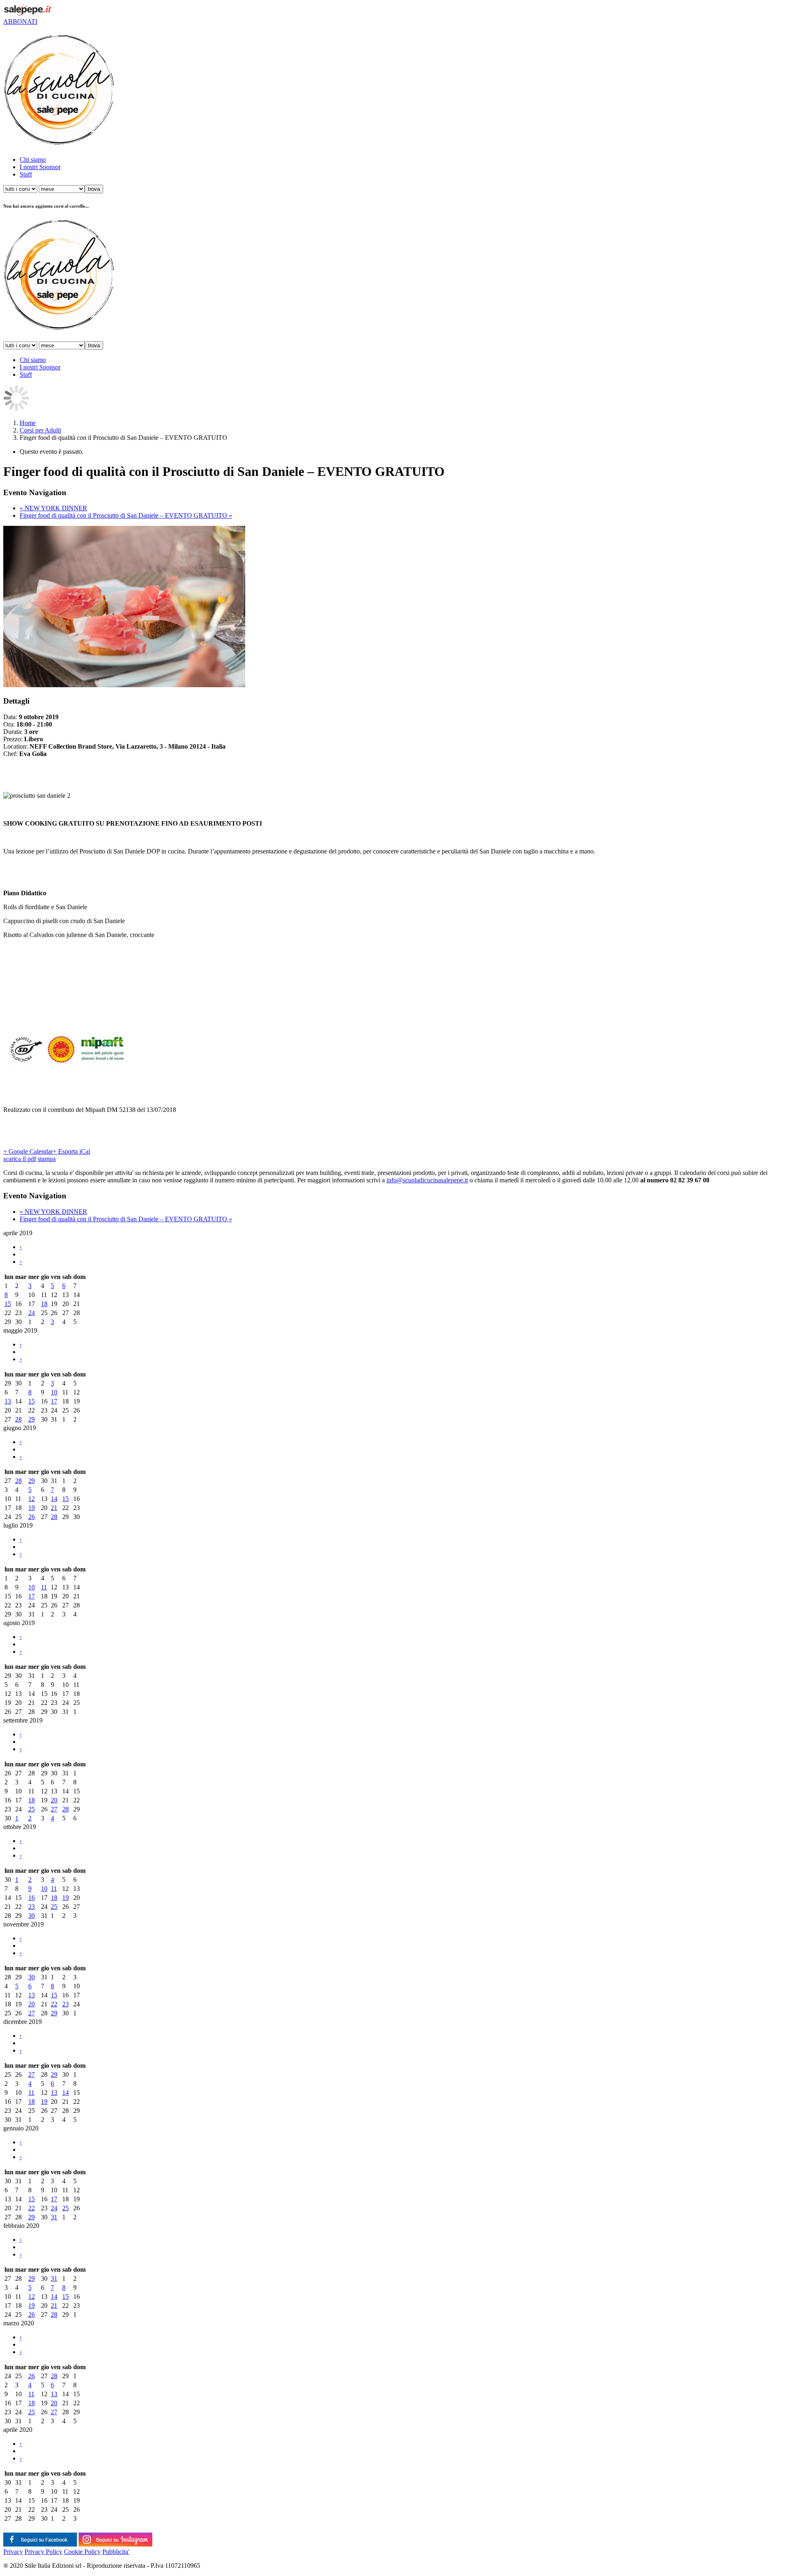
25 (32, 1809)
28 (18, 1419)
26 (32, 1517)
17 (54, 1401)
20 (54, 1800)
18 (44, 1304)
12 (32, 1499)
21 (54, 1508)
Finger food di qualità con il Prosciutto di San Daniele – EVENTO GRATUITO (126, 515)
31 (54, 2217)
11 (44, 1587)
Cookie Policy (82, 2552)
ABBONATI (20, 22)
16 (32, 1898)
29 (32, 1419)
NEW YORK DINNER (53, 508)
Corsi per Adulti (40, 430)
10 (54, 1392)
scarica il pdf (20, 1159)
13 (8, 1401)
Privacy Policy (43, 2552)
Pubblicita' (116, 2552)
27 (54, 1809)
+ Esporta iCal (71, 1151)
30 (32, 1916)
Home (28, 423)
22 (54, 2004)
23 (32, 1907)
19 (32, 1508)
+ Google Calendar (28, 1151)
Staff (26, 174)
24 (32, 1313)
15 (8, 1304)
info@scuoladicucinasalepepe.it (427, 1180)
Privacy (13, 2552)
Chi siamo (33, 160)
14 (54, 1499)
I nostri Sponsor (40, 167)
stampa (47, 1159)
